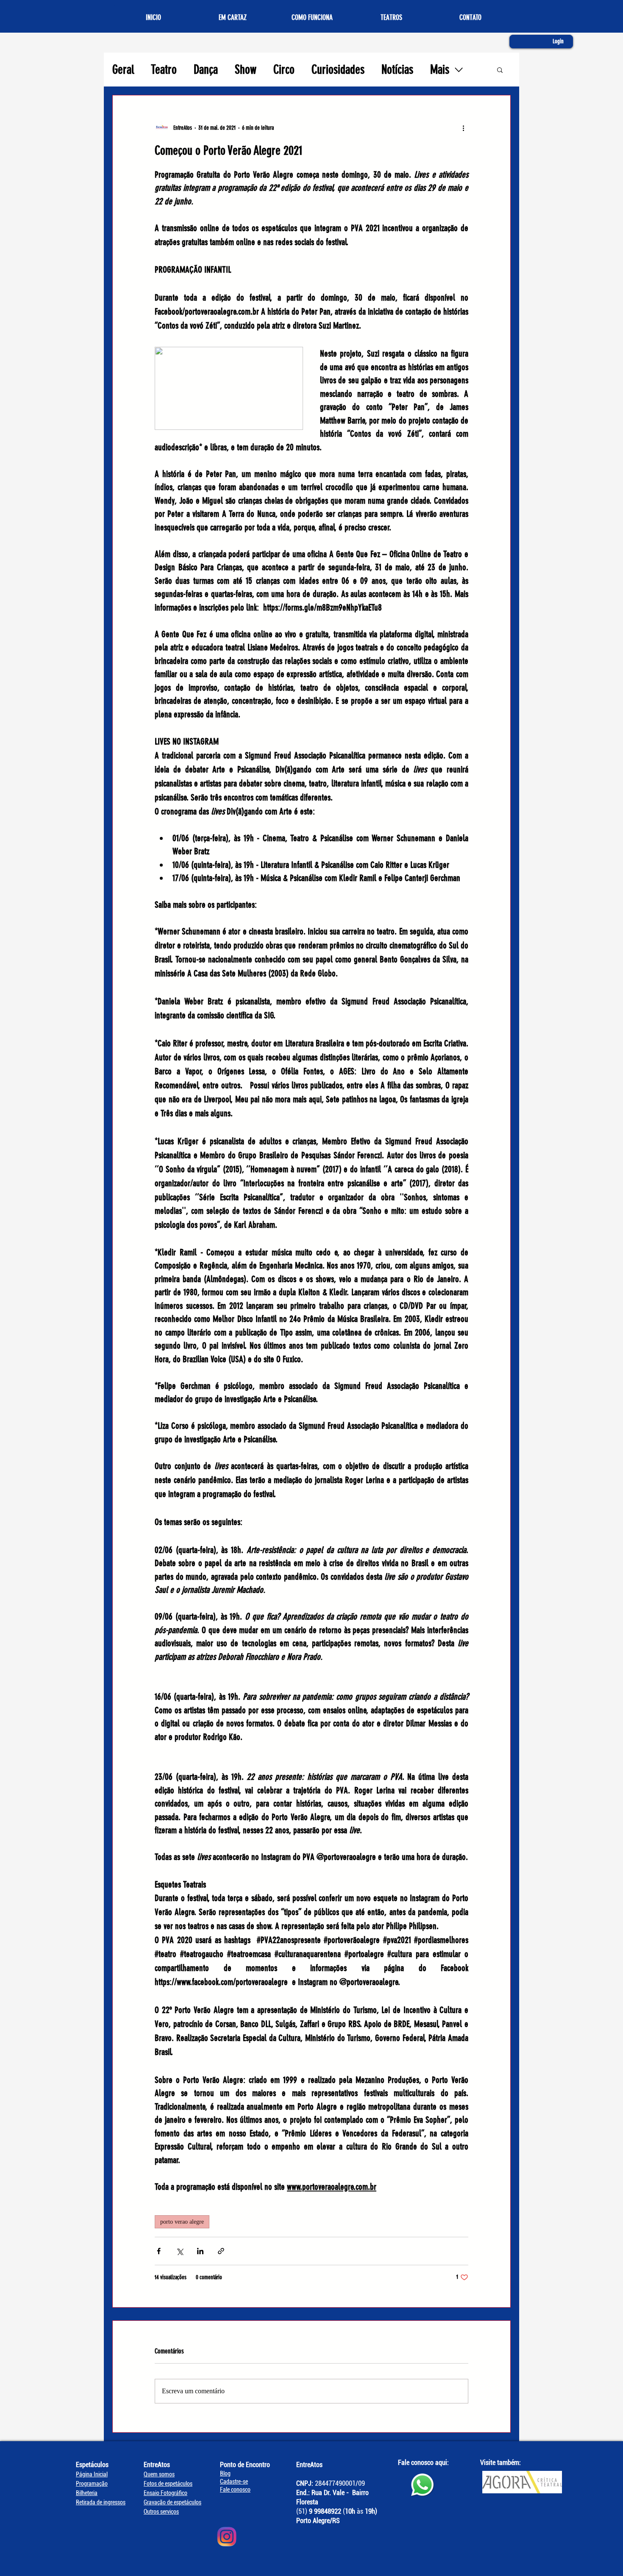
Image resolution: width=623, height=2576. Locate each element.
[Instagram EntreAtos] (227, 2537)
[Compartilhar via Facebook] (159, 2251)
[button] (500, 70)
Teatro (164, 70)
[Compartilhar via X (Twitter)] (179, 2251)
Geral (123, 70)
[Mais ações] (463, 128)
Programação (92, 2484)
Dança (206, 70)
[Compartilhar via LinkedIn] (200, 2251)
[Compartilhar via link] (221, 2251)
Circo (284, 70)
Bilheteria (87, 2493)
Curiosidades (338, 70)
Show (246, 70)
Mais (440, 70)
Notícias (397, 70)
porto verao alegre (182, 2222)
